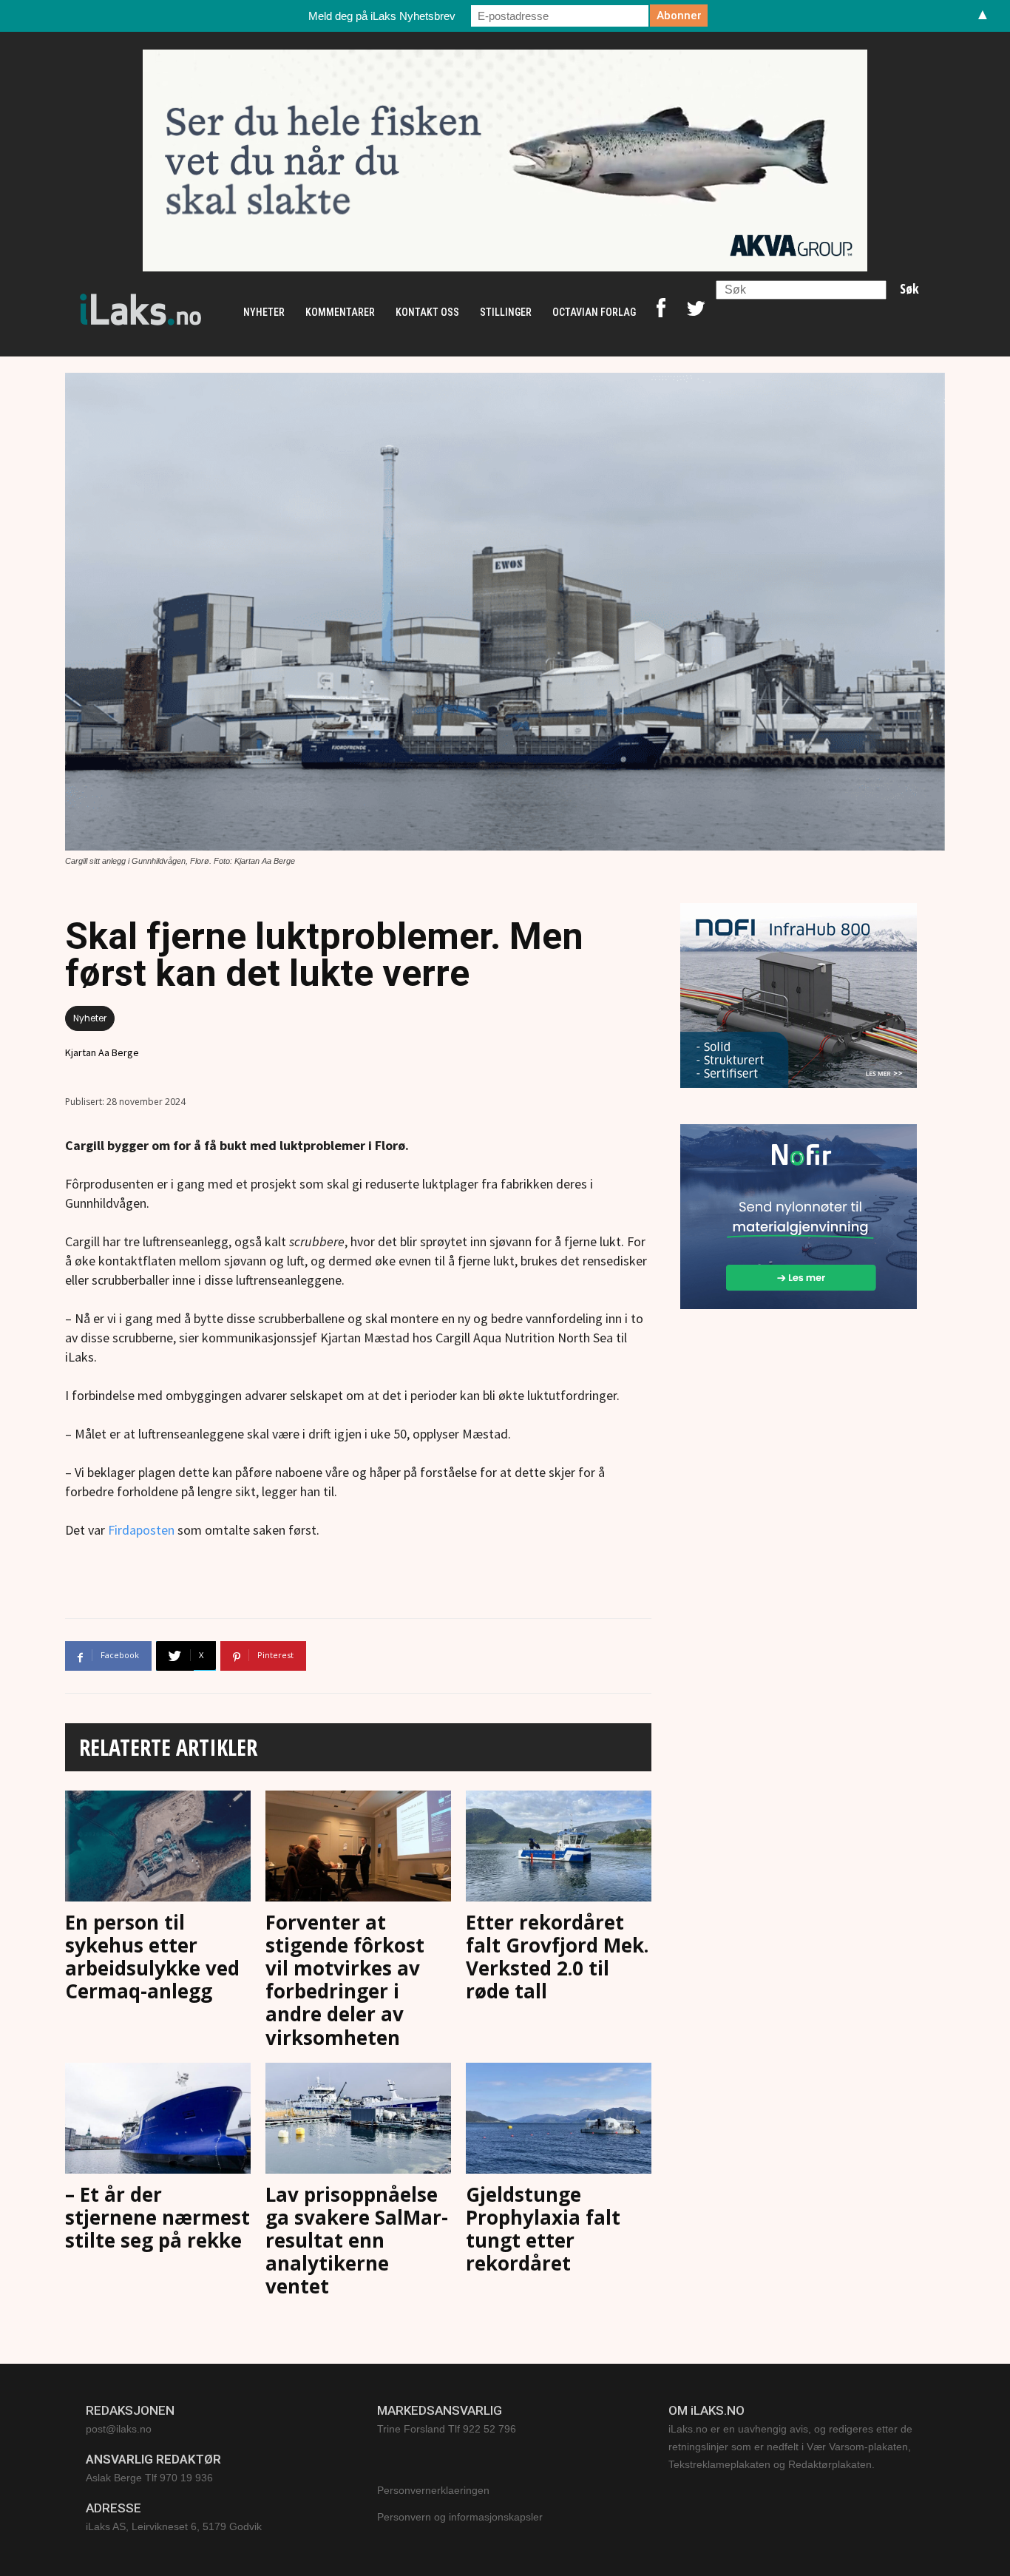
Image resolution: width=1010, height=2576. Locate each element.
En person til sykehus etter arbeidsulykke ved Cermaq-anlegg (152, 1957)
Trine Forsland (411, 2429)
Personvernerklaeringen (433, 2490)
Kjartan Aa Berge (102, 1052)
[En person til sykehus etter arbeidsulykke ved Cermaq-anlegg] (158, 1848)
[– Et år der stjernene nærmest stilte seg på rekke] (158, 2120)
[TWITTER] (696, 312)
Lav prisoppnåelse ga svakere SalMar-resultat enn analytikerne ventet (357, 2241)
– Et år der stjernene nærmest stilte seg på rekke (157, 2217)
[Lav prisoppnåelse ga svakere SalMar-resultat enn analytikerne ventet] (358, 2120)
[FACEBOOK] (661, 312)
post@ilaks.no (119, 2429)
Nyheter (90, 1018)
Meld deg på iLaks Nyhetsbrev (382, 16)
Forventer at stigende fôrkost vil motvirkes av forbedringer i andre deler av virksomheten (345, 1980)
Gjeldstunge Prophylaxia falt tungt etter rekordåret (543, 2229)
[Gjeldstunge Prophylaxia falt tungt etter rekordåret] (559, 2120)
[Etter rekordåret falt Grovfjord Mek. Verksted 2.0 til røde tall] (559, 1848)
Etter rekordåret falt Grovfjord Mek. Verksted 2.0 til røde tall (557, 1957)
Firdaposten (141, 1530)
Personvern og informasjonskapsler (460, 2517)
